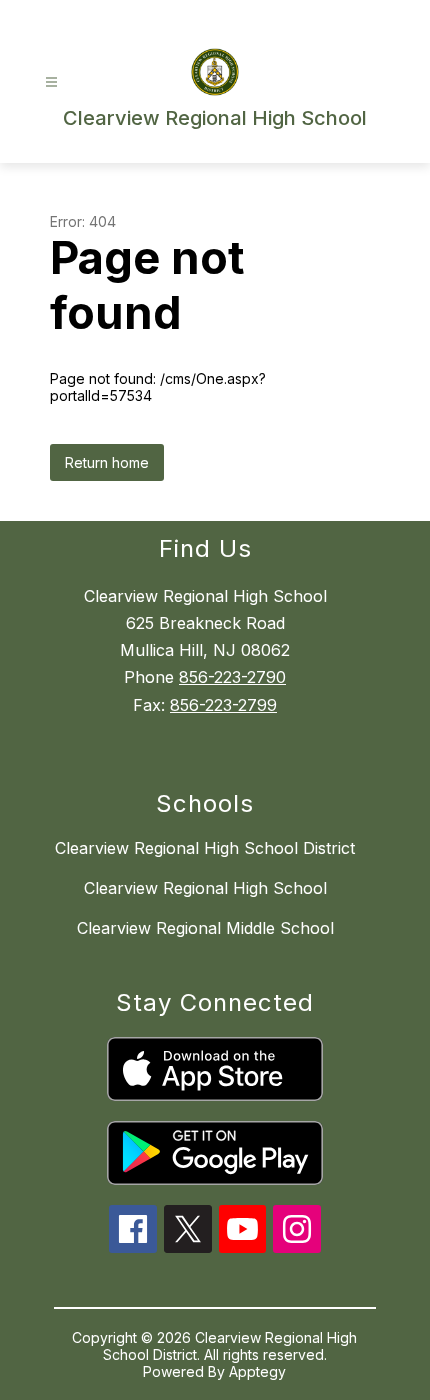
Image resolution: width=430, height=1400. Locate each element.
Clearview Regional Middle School (205, 928)
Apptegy (257, 1371)
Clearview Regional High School (205, 888)
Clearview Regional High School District (205, 848)
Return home (107, 462)
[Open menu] (51, 82)
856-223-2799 (223, 705)
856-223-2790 (232, 677)
